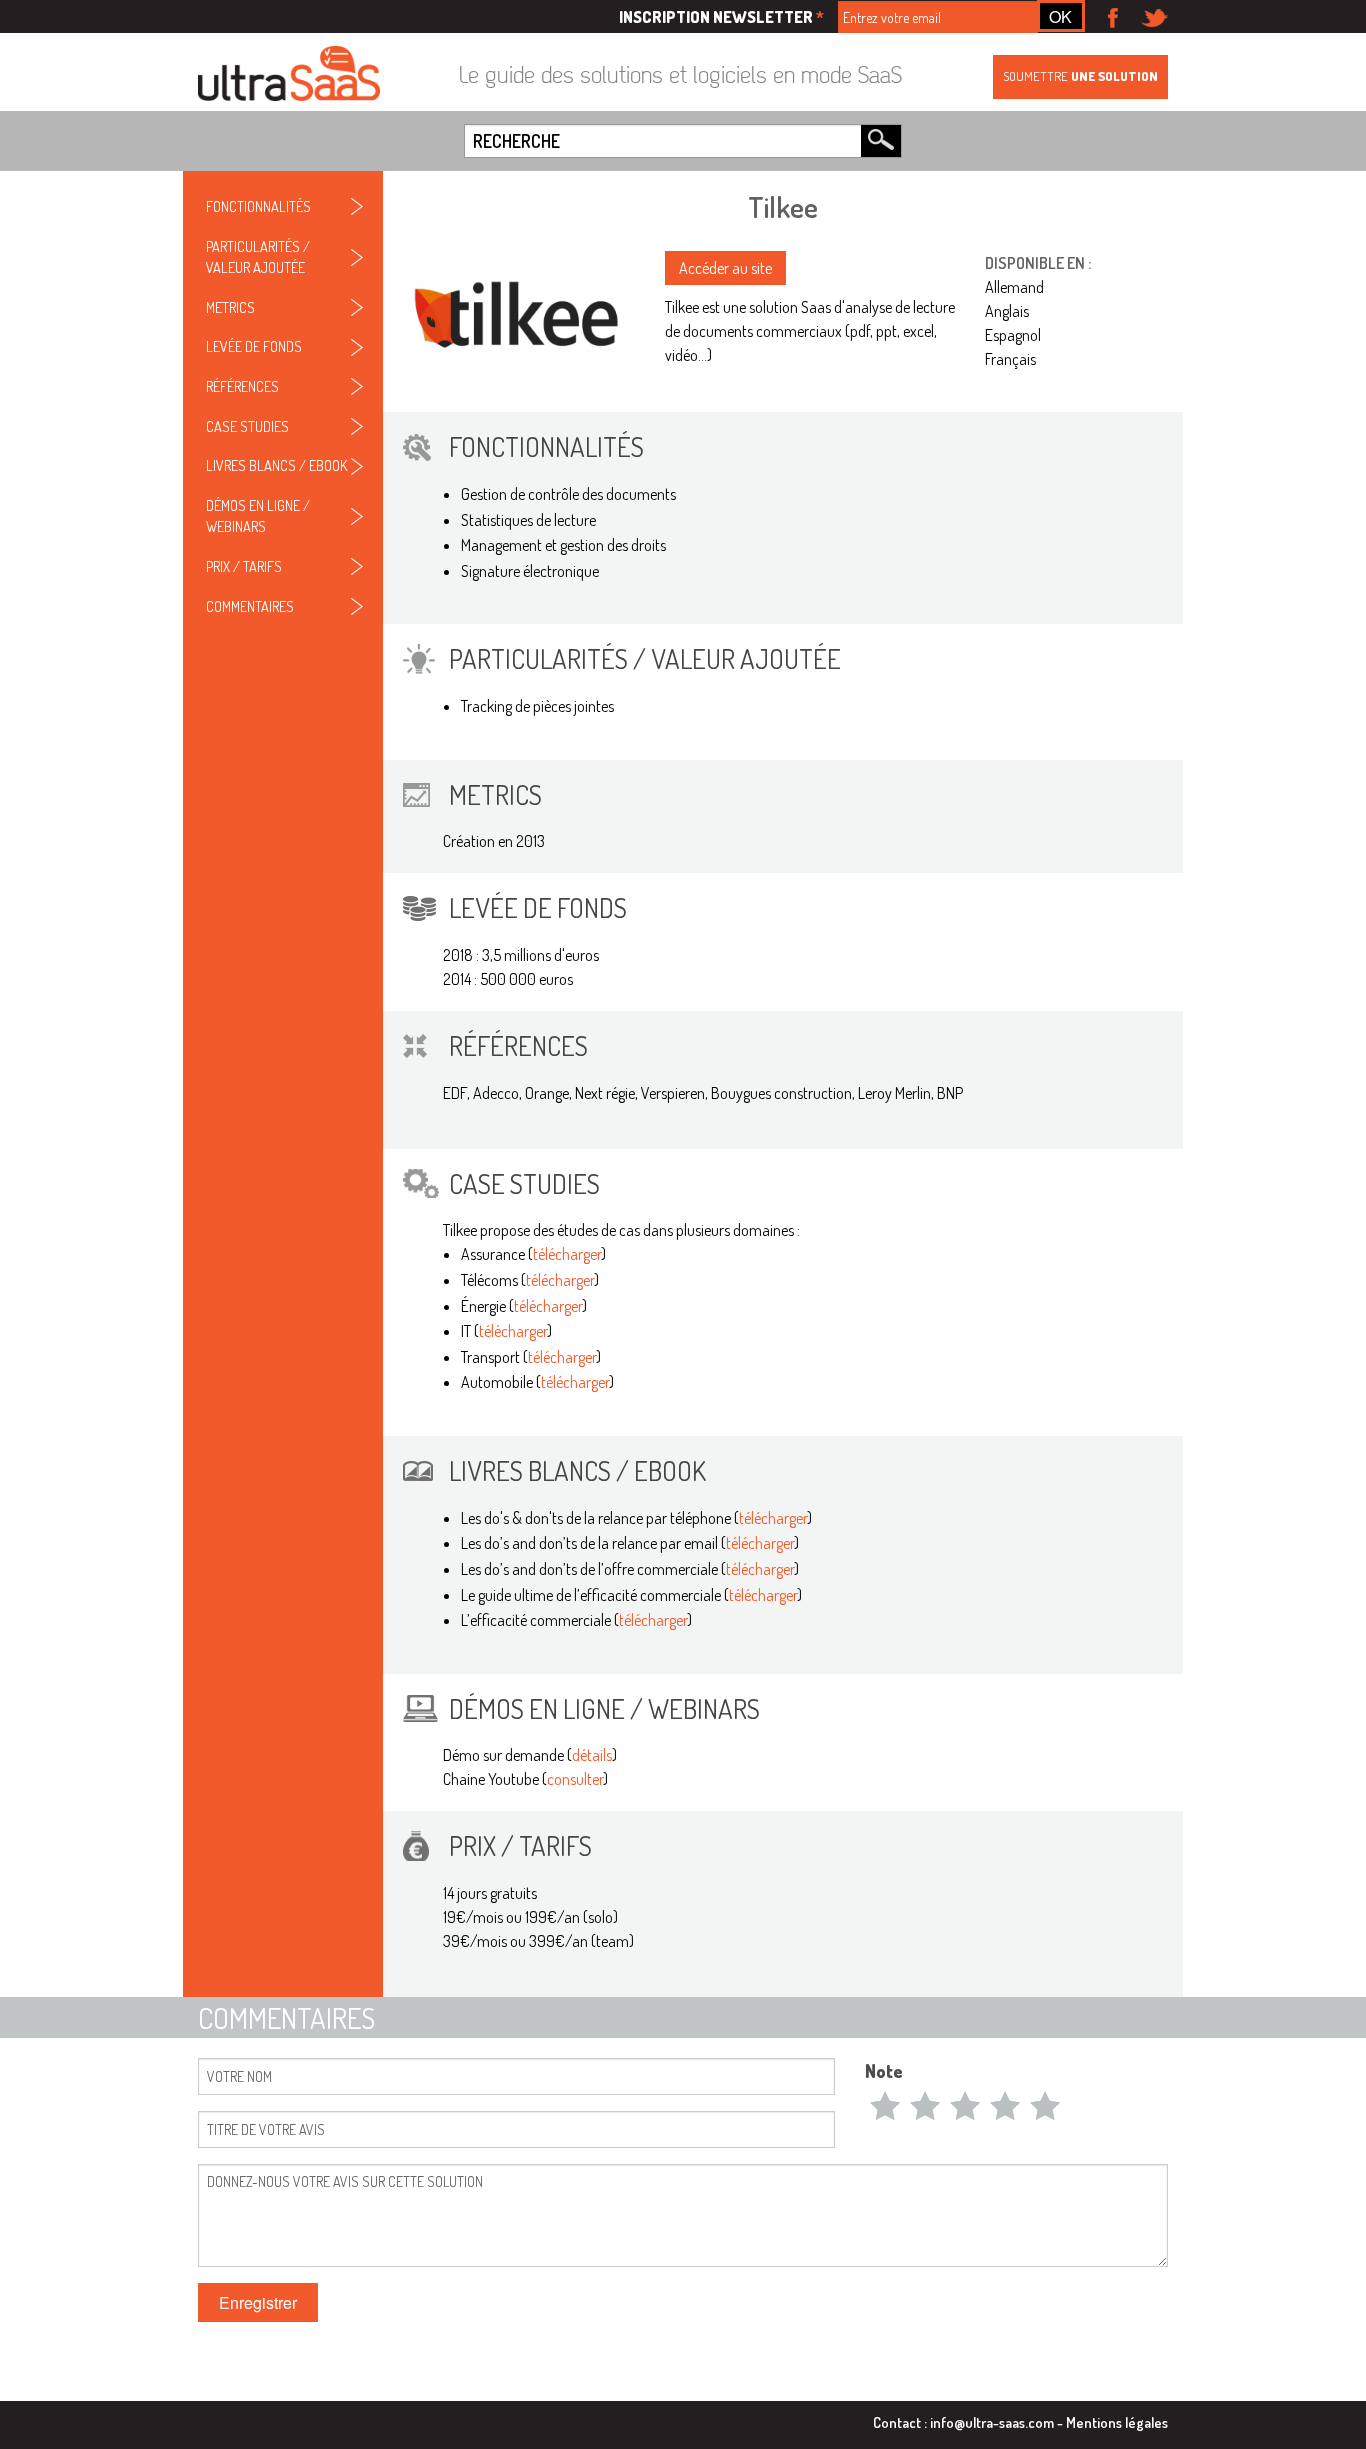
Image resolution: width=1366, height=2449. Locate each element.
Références (242, 386)
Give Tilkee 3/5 (965, 2105)
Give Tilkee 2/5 (925, 2105)
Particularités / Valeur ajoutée (258, 257)
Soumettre (1080, 76)
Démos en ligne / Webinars (258, 516)
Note (884, 2071)
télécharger (567, 1254)
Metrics (230, 307)
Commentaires (250, 606)
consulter (575, 1779)
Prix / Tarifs (244, 566)
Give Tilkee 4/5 (1005, 2105)
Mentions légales (1117, 2422)
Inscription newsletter (721, 17)
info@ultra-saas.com (992, 2422)
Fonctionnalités (258, 206)
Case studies (247, 426)
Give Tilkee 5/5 (1045, 2105)
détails (592, 1755)
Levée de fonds (254, 346)
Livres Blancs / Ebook (276, 465)
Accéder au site (725, 268)
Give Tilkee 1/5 (885, 2105)
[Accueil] (289, 75)
